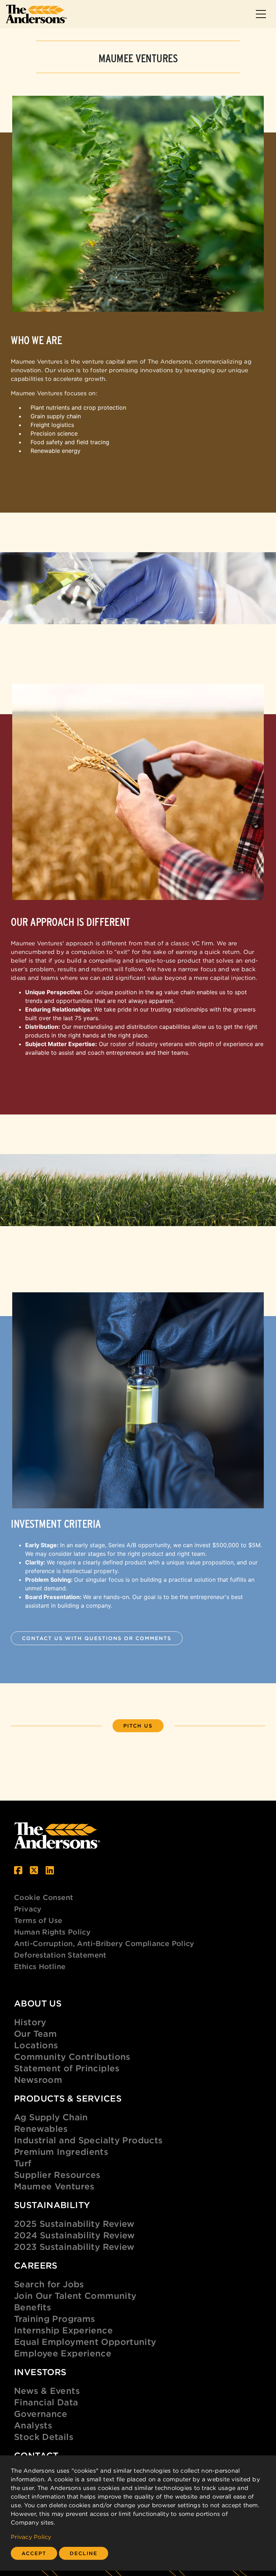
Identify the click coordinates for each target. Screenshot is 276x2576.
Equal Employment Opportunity (85, 2342)
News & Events (47, 2391)
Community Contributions (72, 2057)
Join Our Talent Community (75, 2296)
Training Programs (54, 2319)
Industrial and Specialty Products (88, 2140)
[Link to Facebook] (18, 1870)
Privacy (28, 1909)
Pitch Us (138, 1726)
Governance (41, 2414)
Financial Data (46, 2402)
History (30, 2022)
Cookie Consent (43, 1897)
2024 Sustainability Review (75, 2235)
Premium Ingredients (61, 2152)
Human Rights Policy (52, 1932)
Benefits (33, 2307)
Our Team (35, 2034)
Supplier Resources (57, 2175)
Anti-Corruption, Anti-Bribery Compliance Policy (104, 1943)
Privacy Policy (31, 2537)
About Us (38, 2003)
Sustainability (52, 2205)
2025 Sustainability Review (74, 2224)
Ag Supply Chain (51, 2117)
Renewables (41, 2129)
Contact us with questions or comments (97, 1638)
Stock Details (44, 2437)
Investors (40, 2372)
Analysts (33, 2425)
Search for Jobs (49, 2284)
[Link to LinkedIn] (50, 1870)
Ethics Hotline (40, 1966)
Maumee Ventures (54, 2186)
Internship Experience (63, 2330)
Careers (36, 2265)
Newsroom (38, 2080)
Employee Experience (63, 2353)
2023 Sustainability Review (74, 2247)
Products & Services (68, 2098)
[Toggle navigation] (261, 14)
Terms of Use (38, 1920)
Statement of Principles (67, 2068)
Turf (23, 2163)
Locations (36, 2045)
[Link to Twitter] (34, 1870)
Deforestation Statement (60, 1955)
